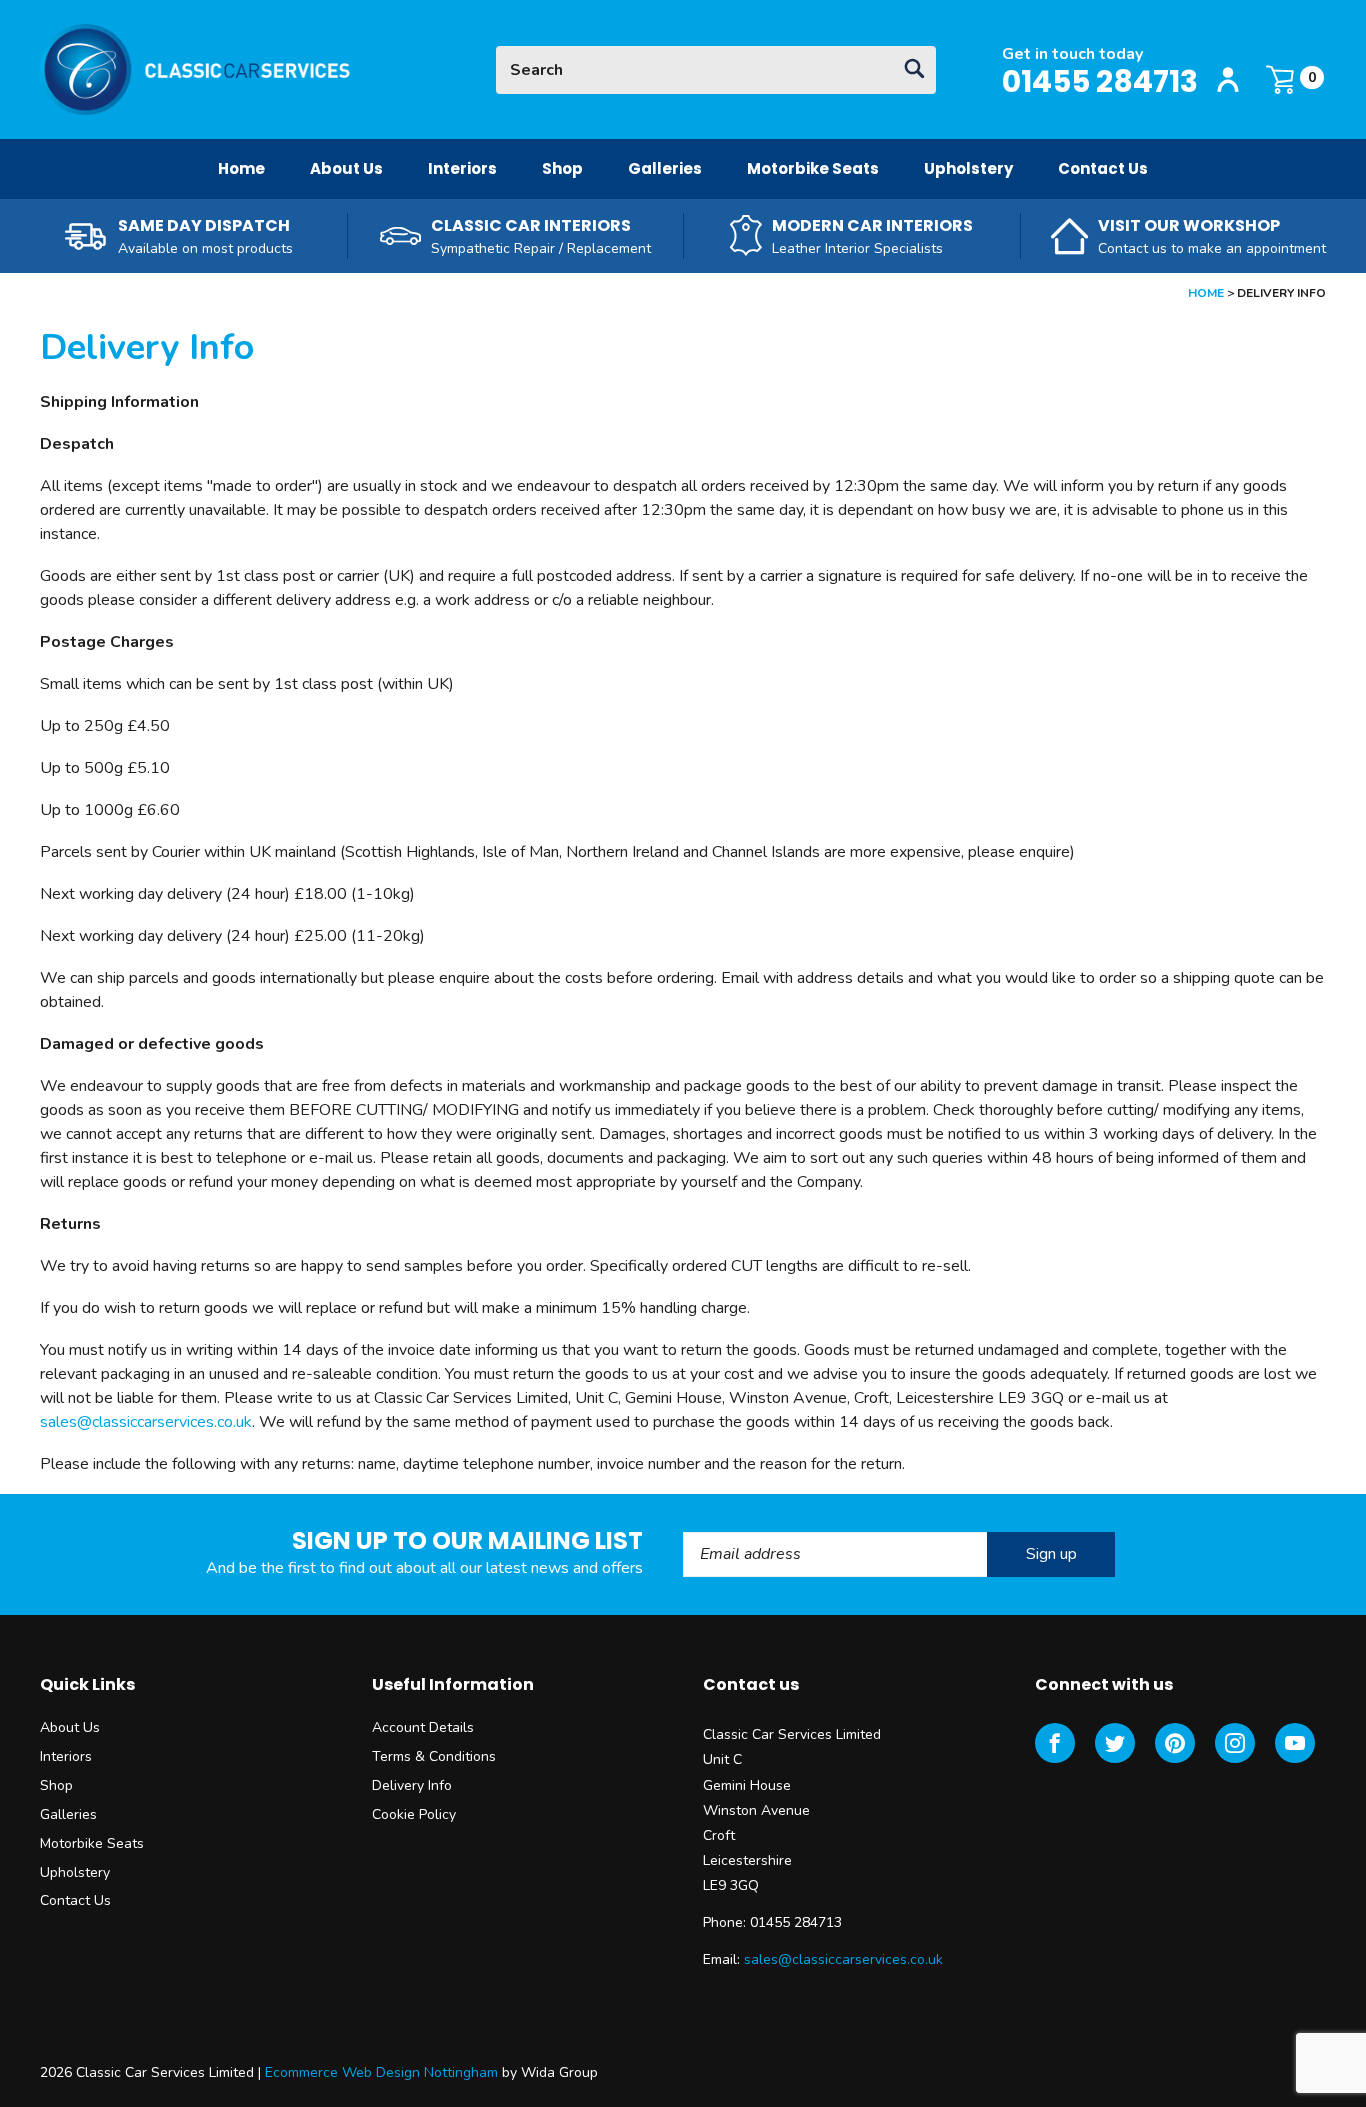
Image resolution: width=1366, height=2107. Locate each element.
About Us (346, 168)
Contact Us (1103, 168)
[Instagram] (1235, 1743)
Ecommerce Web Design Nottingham (381, 2072)
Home (241, 168)
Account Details (423, 1727)
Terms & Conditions (434, 1756)
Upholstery (968, 168)
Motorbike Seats (813, 168)
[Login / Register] (1228, 80)
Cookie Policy (414, 1814)
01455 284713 (1100, 81)
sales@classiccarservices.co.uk (146, 1422)
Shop (562, 168)
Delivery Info (412, 1785)
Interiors (462, 168)
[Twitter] (1115, 1743)
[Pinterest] (1175, 1743)
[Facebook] (1055, 1743)
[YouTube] (1295, 1743)
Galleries (665, 168)
